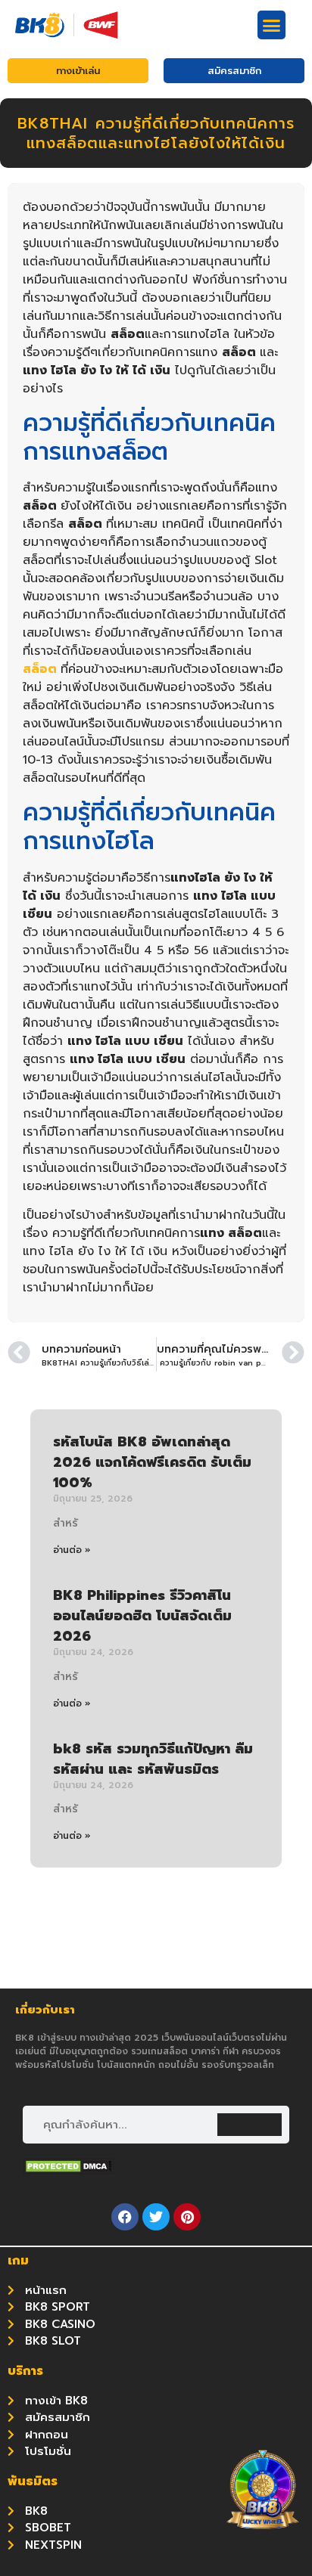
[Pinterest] (187, 2217)
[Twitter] (156, 2217)
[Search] (250, 2125)
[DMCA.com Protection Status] (68, 2170)
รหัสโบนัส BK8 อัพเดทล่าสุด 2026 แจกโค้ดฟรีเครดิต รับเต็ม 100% (152, 1462)
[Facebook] (125, 2217)
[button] (272, 25)
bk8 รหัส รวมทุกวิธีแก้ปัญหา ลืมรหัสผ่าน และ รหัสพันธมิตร (153, 1759)
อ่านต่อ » (72, 1550)
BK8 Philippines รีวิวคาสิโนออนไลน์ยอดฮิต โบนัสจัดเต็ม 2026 (142, 1616)
